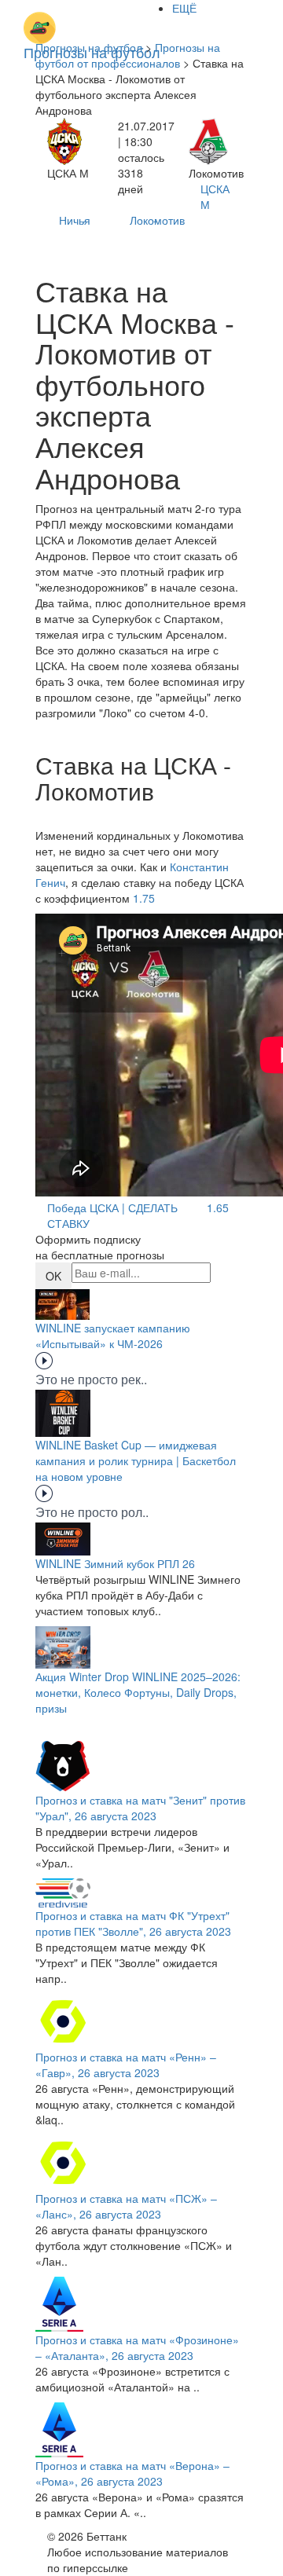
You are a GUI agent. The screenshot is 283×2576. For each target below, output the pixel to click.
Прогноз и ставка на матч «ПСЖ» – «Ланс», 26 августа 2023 (126, 2206)
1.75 (144, 898)
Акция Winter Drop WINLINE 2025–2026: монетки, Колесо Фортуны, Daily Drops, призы (138, 1692)
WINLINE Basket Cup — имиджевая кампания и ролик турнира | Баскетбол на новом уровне (136, 1460)
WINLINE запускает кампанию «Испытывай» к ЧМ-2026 (113, 1336)
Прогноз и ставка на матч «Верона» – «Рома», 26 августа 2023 (132, 2473)
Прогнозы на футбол (89, 47)
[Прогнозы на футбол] (92, 20)
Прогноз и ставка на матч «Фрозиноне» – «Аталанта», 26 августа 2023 (137, 2347)
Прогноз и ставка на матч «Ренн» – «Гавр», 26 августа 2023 (126, 2065)
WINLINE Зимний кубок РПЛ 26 (115, 1563)
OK (53, 1276)
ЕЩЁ (184, 8)
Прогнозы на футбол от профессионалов (128, 55)
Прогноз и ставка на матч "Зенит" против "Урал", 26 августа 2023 (140, 1808)
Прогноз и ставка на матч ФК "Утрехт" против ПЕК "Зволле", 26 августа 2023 (133, 1923)
